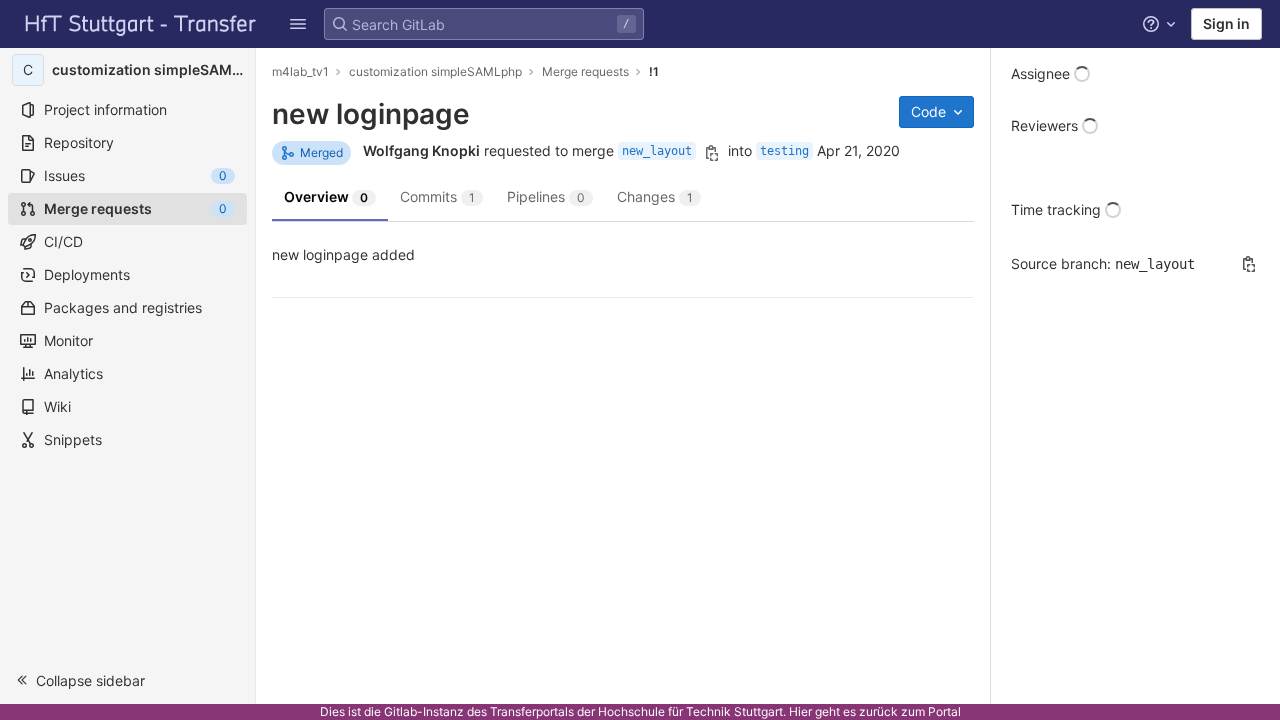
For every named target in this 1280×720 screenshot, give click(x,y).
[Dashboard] (141, 24)
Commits (437, 196)
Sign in (1226, 23)
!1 (654, 71)
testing (784, 151)
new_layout (657, 151)
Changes (655, 196)
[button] (127, 680)
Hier (800, 711)
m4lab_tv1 (300, 71)
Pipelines (546, 196)
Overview (326, 196)
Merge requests (585, 71)
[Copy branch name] (712, 153)
